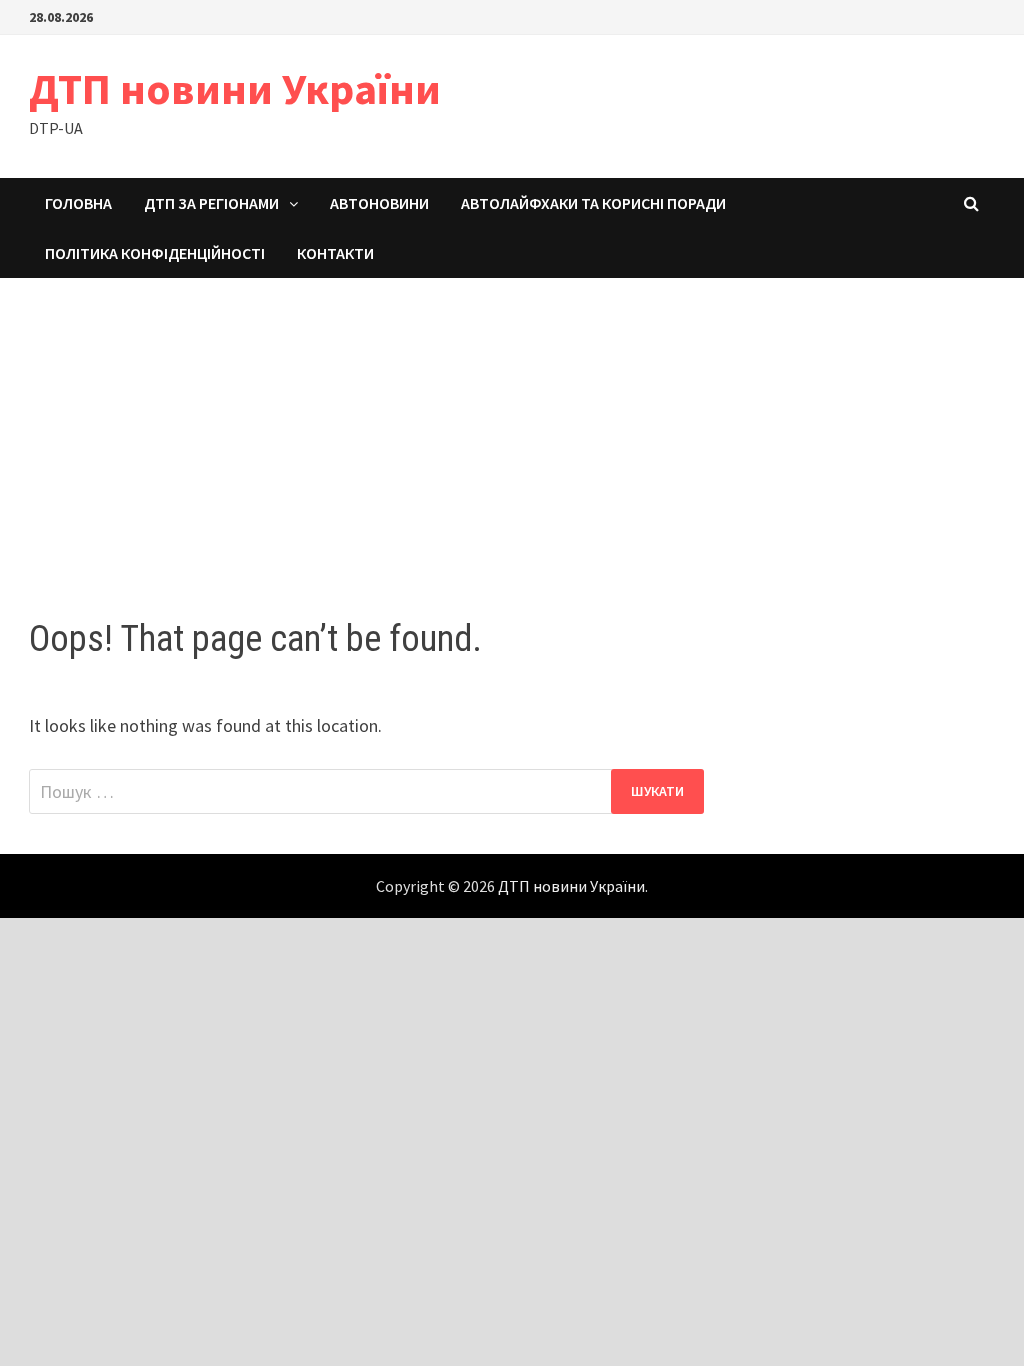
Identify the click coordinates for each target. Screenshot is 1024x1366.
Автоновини (379, 203)
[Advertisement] (512, 428)
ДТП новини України (235, 88)
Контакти (335, 253)
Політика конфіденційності (155, 253)
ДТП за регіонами (211, 203)
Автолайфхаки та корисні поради (593, 203)
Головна (78, 203)
